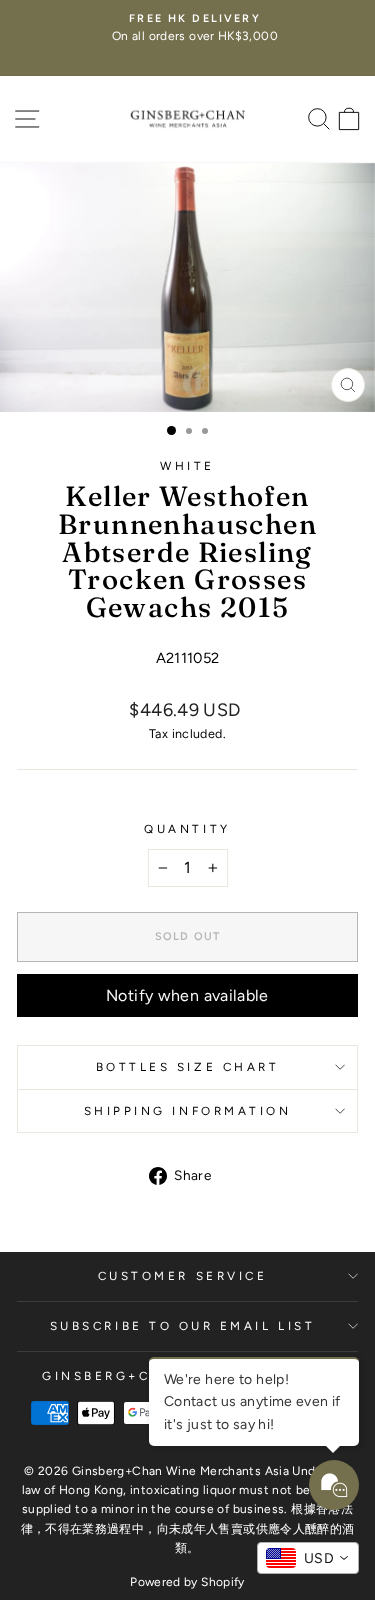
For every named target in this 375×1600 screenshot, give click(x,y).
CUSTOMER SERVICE (183, 1276)
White (187, 466)
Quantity (187, 829)
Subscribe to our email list (182, 1326)
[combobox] (308, 1558)
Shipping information (188, 1111)
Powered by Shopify (187, 1582)
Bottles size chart (188, 1067)
